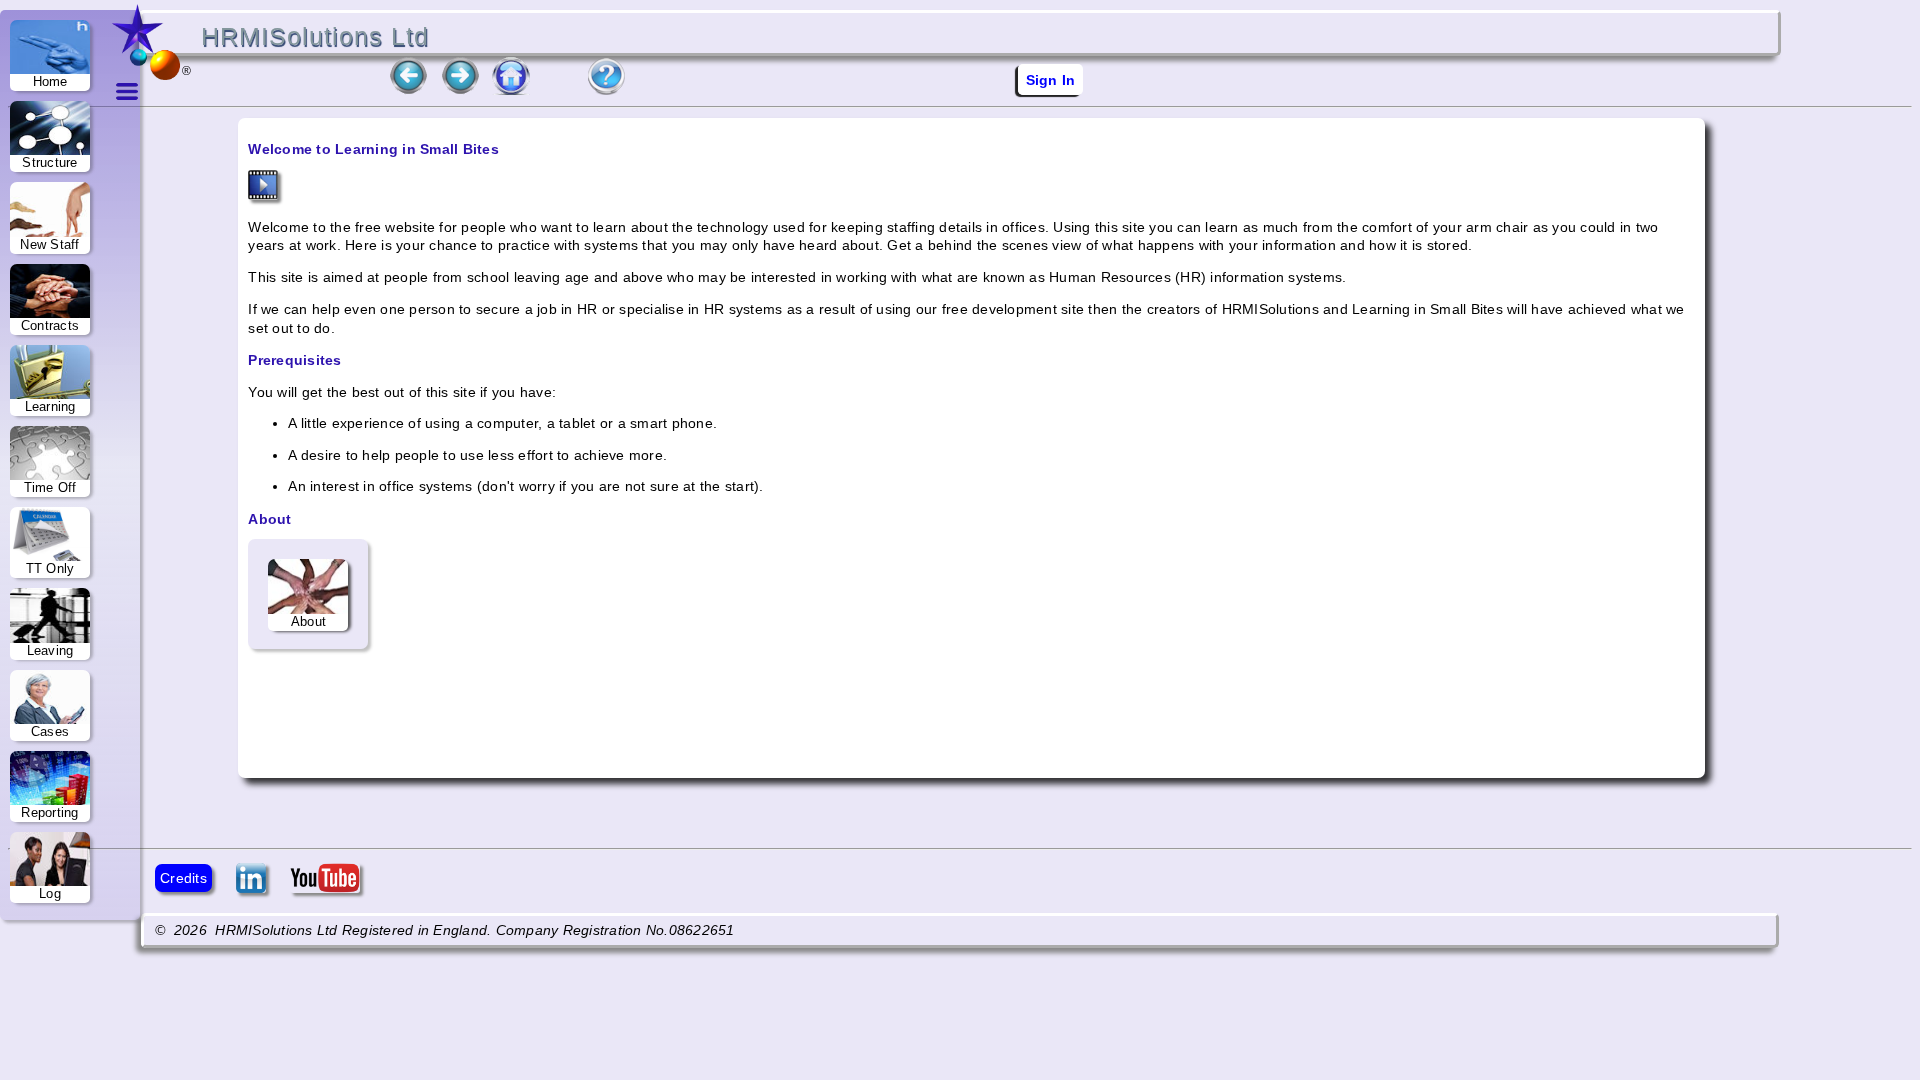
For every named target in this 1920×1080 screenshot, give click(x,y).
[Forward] (460, 90)
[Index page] (511, 90)
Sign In (1051, 79)
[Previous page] (408, 90)
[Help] (605, 90)
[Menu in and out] (127, 400)
